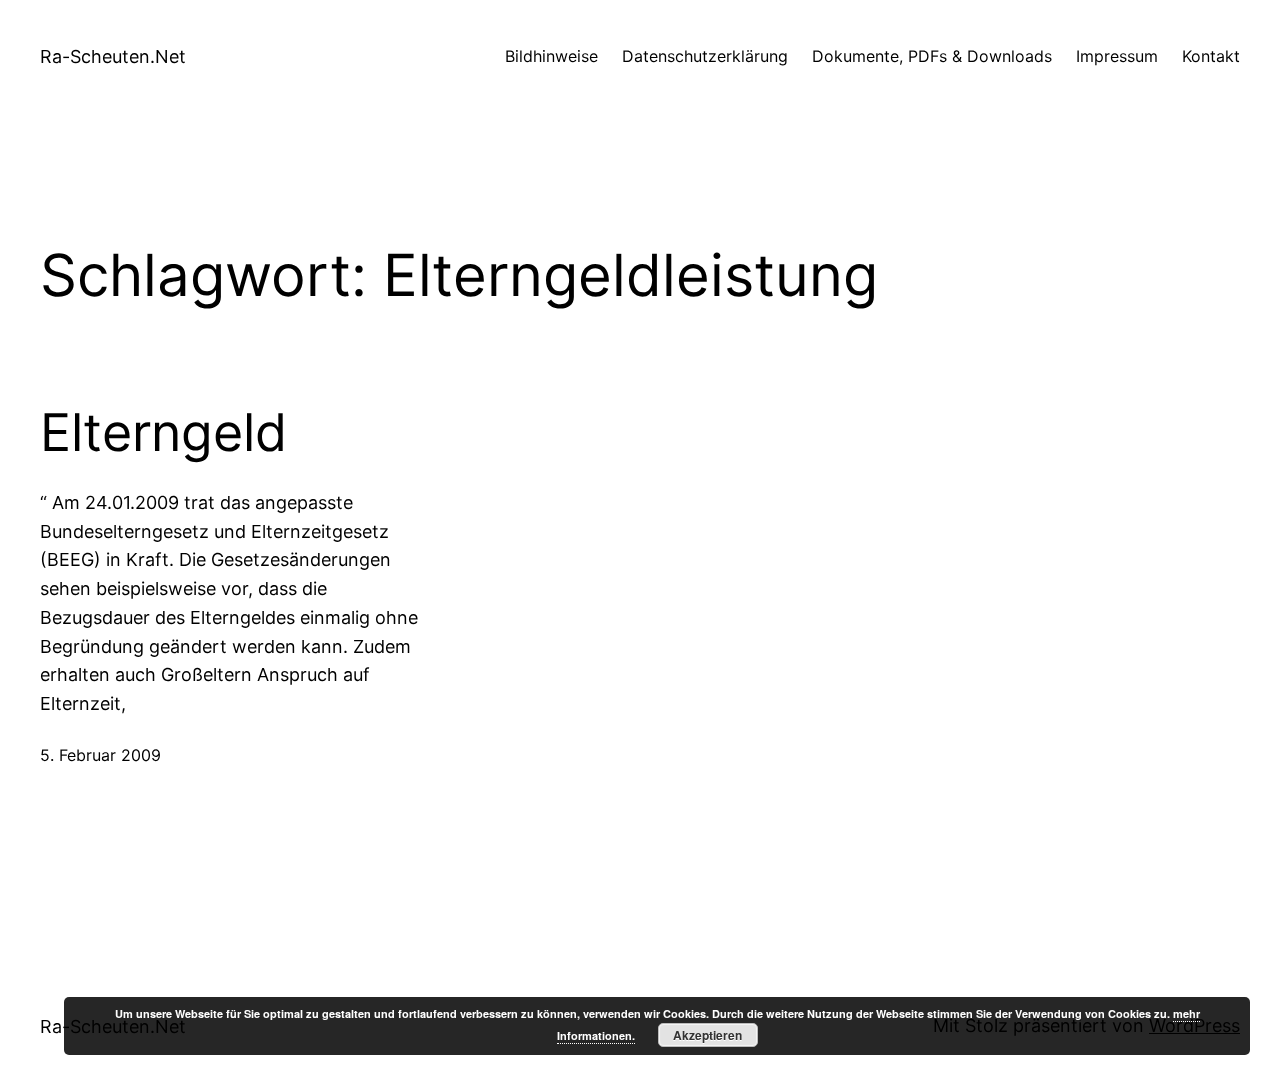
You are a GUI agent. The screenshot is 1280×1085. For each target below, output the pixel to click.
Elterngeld (163, 433)
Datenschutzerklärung (705, 56)
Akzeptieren (707, 1035)
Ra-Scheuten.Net (113, 56)
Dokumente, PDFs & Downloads (932, 56)
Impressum (1117, 56)
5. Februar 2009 (100, 755)
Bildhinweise (551, 56)
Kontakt (1211, 56)
